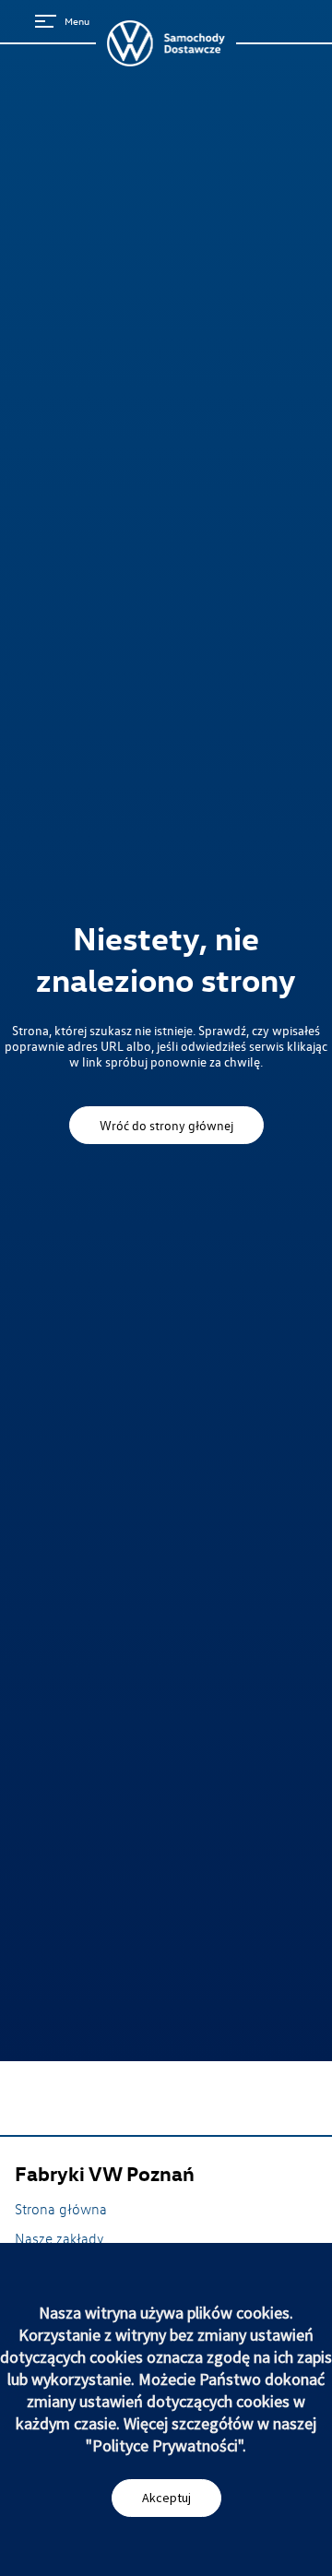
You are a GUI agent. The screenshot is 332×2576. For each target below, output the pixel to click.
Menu (77, 21)
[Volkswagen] (166, 43)
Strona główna (61, 2209)
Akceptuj (166, 2498)
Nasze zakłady (59, 2238)
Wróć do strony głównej (166, 1125)
